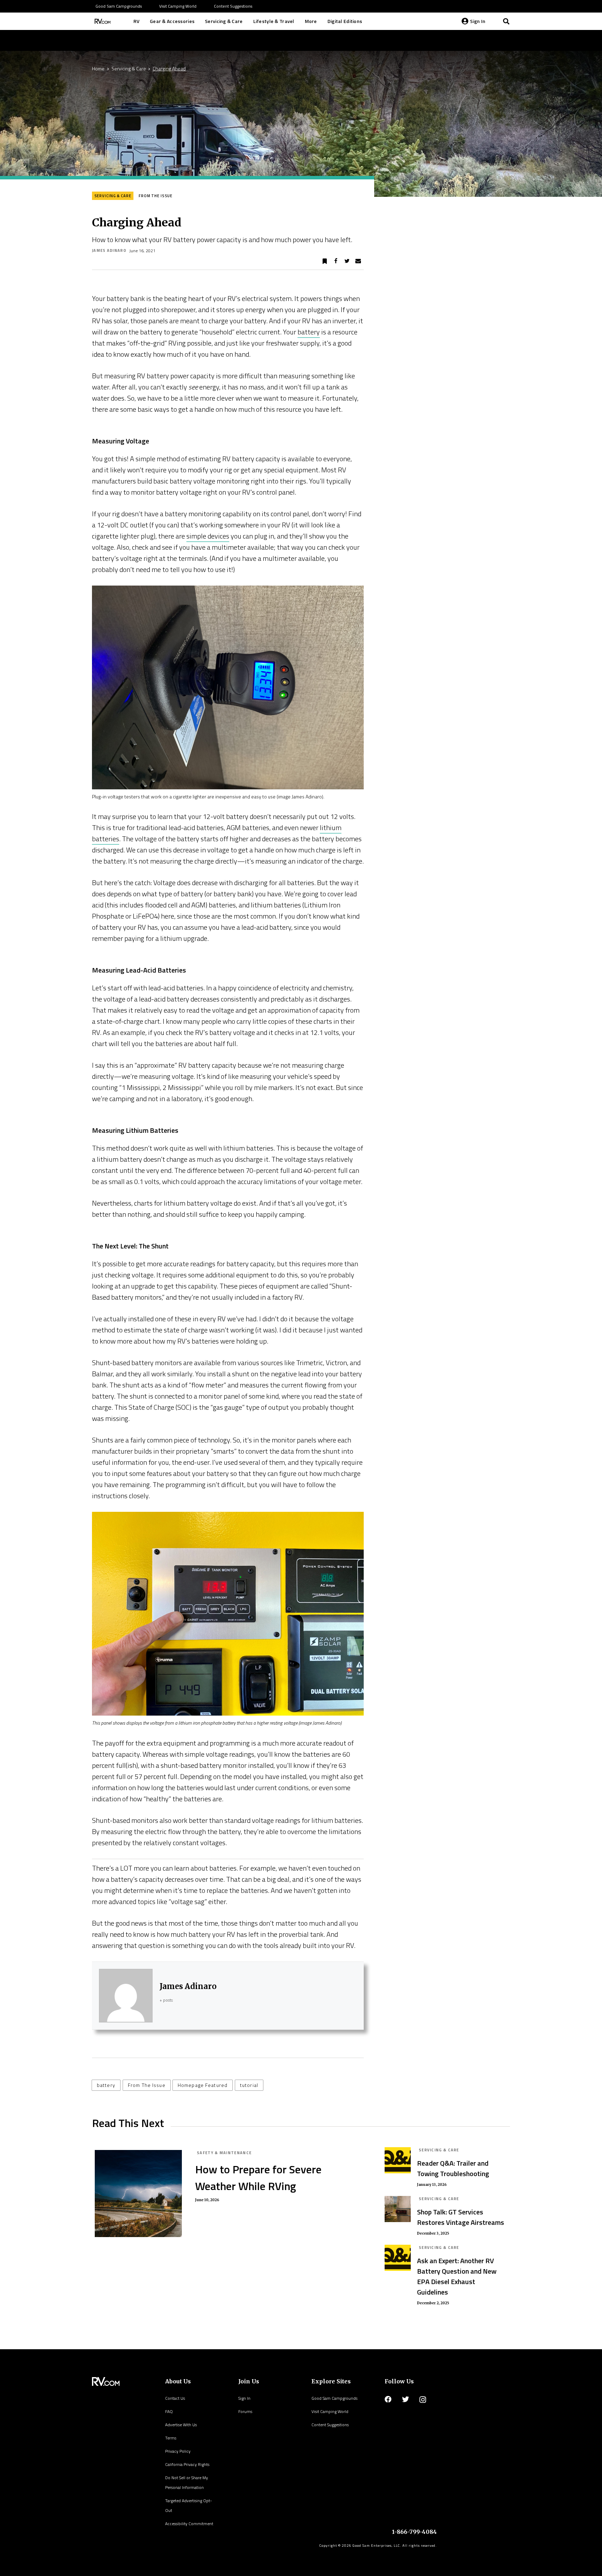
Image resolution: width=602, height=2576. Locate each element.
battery (309, 332)
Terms (171, 2438)
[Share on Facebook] (336, 261)
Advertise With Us (181, 2425)
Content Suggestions (330, 2425)
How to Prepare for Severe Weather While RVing (258, 2177)
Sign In (244, 2398)
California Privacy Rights (187, 2464)
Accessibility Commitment (189, 2524)
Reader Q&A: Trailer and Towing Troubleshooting (453, 2168)
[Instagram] (423, 2400)
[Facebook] (388, 2399)
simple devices (208, 536)
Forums (245, 2411)
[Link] (102, 21)
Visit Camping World (330, 2411)
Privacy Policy (178, 2451)
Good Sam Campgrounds (334, 2398)
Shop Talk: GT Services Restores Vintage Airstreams (461, 2217)
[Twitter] (406, 2399)
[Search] (506, 21)
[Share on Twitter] (347, 261)
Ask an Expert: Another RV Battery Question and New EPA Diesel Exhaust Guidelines (457, 2276)
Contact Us (175, 2398)
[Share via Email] (358, 261)
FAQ (169, 2411)
